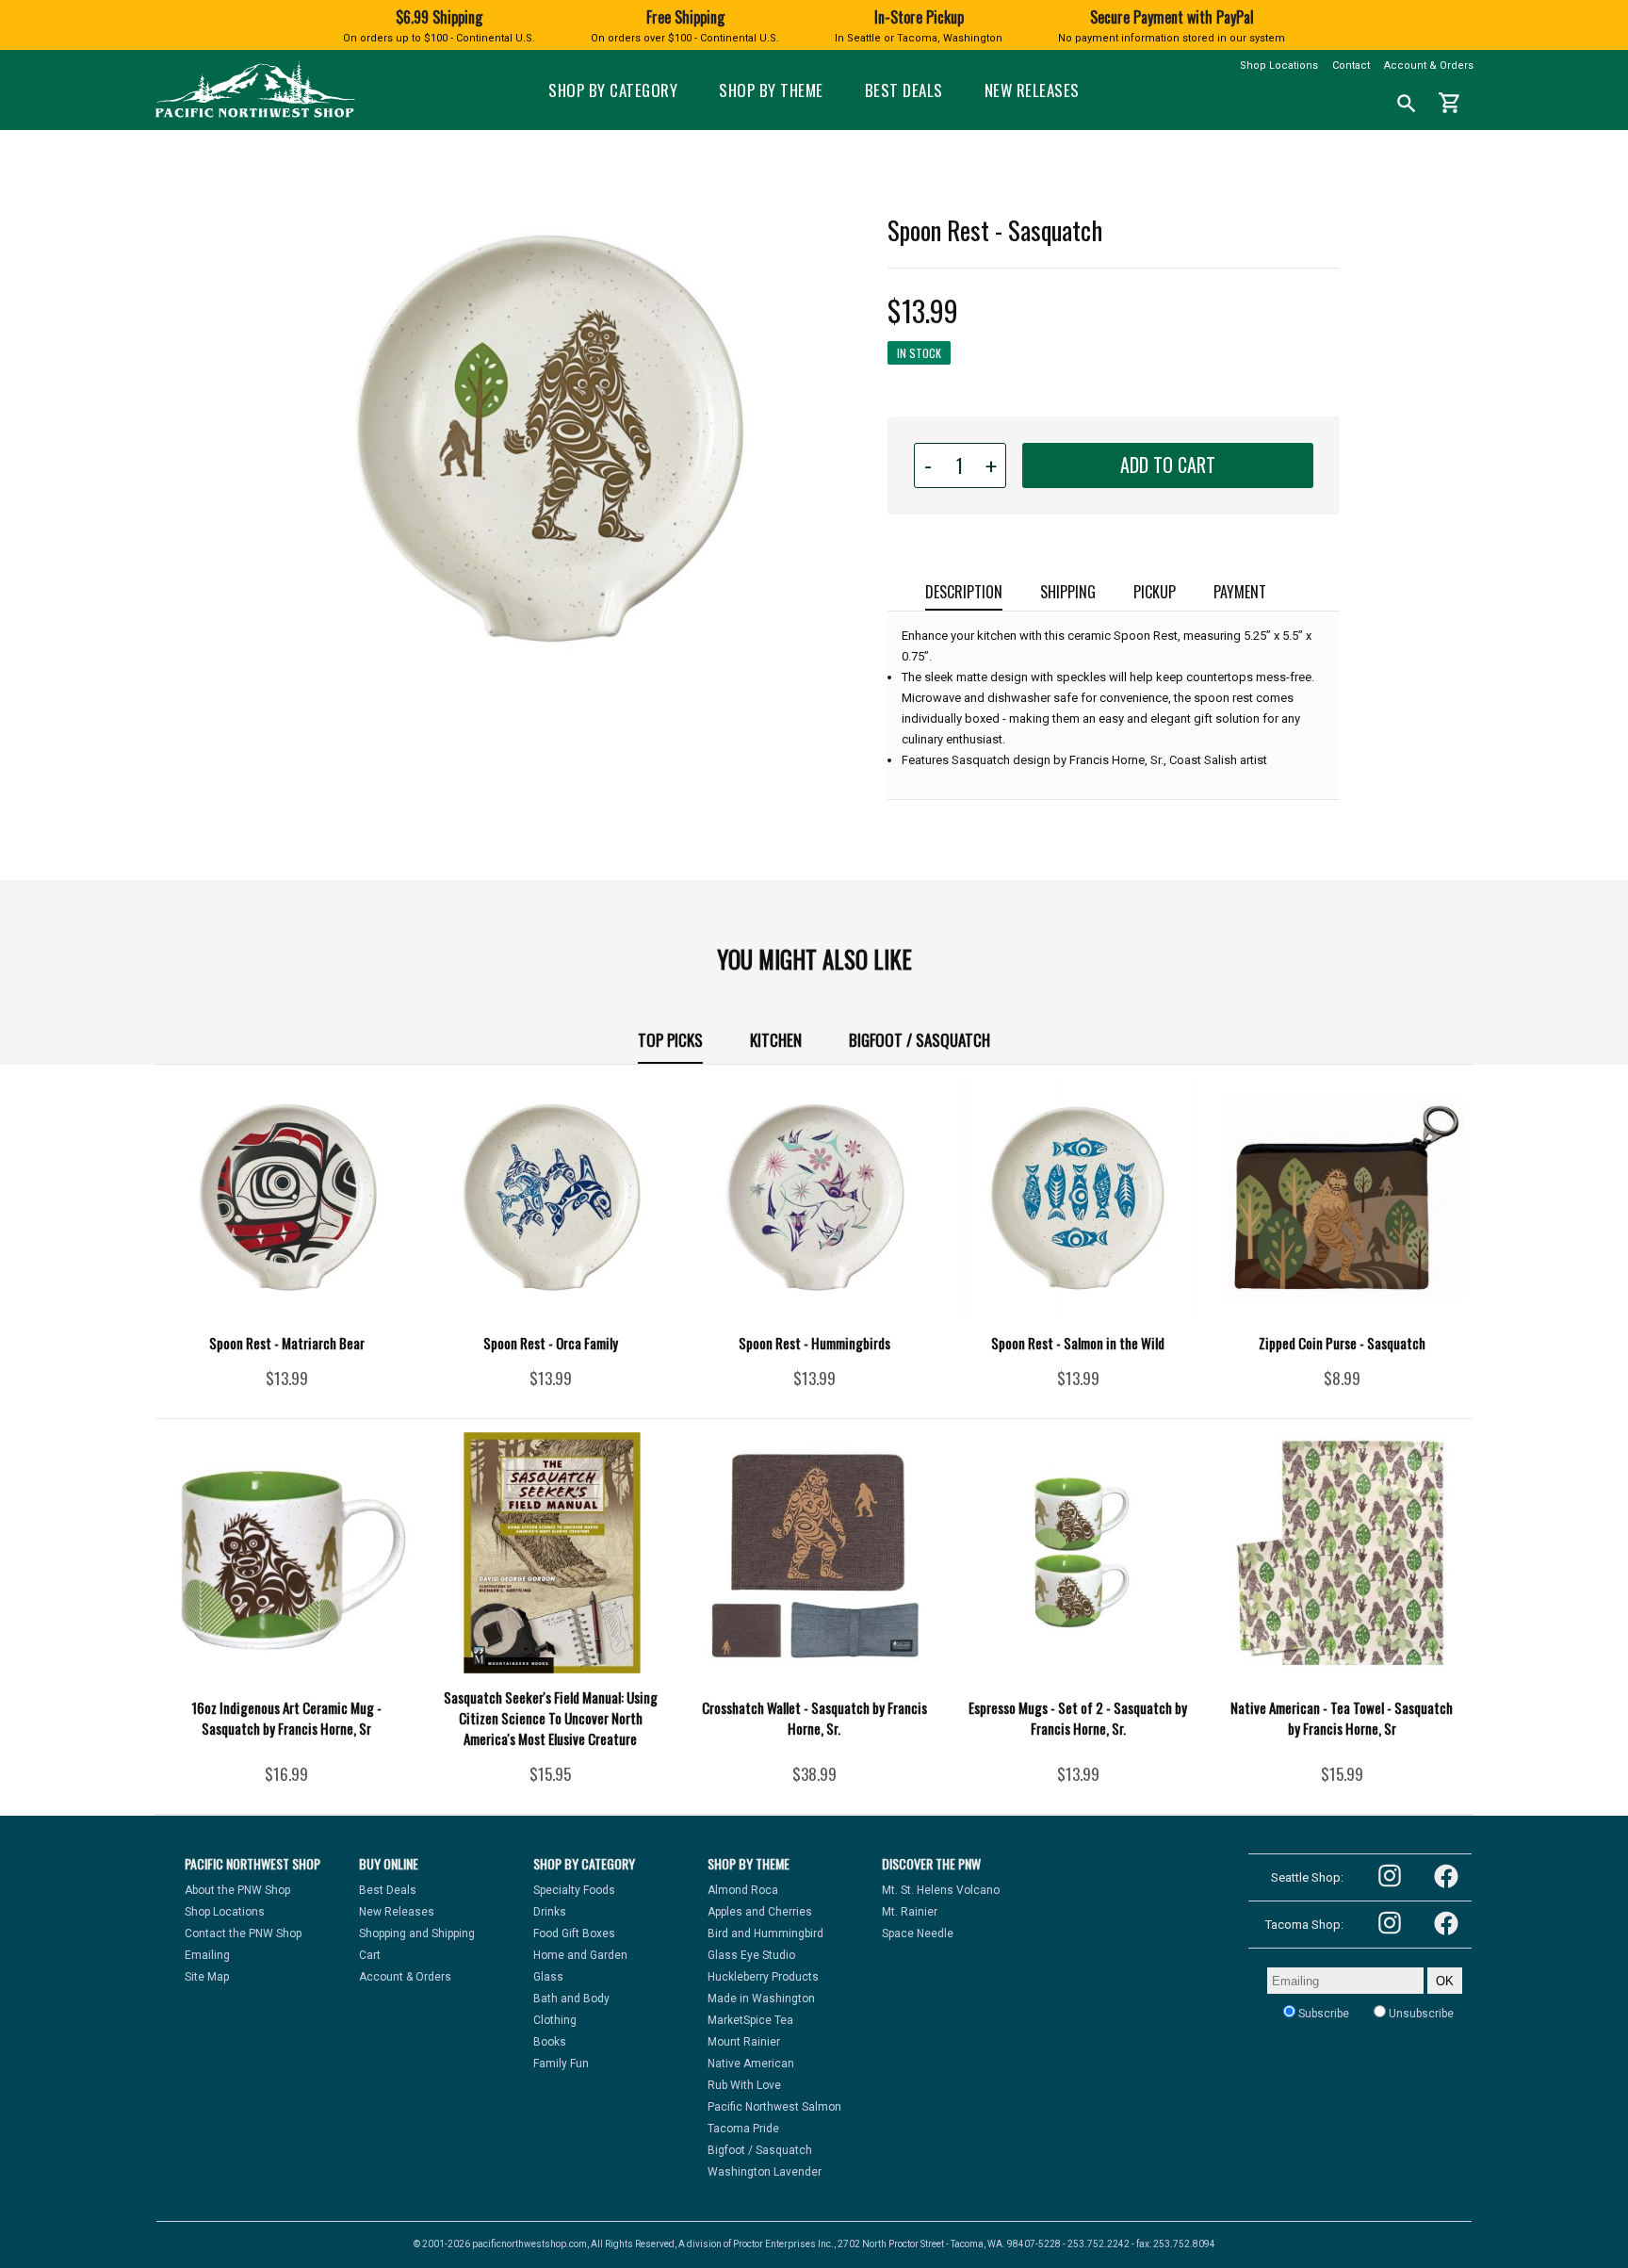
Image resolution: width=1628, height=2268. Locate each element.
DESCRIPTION (964, 592)
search (1407, 104)
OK (1445, 1981)
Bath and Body (571, 1999)
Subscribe (1322, 2014)
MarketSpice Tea (750, 2020)
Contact (1351, 65)
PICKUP (1155, 592)
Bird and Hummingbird (765, 1934)
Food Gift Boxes (574, 1934)
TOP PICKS (670, 1040)
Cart (370, 1955)
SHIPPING (1068, 592)
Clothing (555, 2020)
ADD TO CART (1168, 465)
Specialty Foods (574, 1890)
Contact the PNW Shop (243, 1934)
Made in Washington (761, 1999)
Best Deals (904, 90)
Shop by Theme (771, 90)
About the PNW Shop (237, 1890)
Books (550, 2042)
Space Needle (918, 1934)
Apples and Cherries (760, 1912)
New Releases (1032, 90)
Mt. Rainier (910, 1912)
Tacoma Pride (743, 2129)
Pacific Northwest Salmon (774, 2107)
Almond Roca (743, 1890)
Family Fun (561, 2064)
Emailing (207, 1955)
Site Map (207, 1977)
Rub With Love (744, 2085)
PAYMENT (1240, 592)
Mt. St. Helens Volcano (941, 1890)
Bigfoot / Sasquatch (920, 1040)
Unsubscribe (1420, 2014)
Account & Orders (1429, 65)
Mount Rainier (744, 2042)
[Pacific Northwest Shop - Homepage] (255, 115)
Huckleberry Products (763, 1977)
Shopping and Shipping (417, 1934)
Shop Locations (1279, 65)
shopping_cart (1450, 103)
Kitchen (776, 1040)
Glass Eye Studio (751, 1955)
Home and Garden (580, 1955)
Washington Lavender (765, 2172)
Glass (548, 1977)
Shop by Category (613, 90)
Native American (751, 2064)
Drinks (550, 1912)
